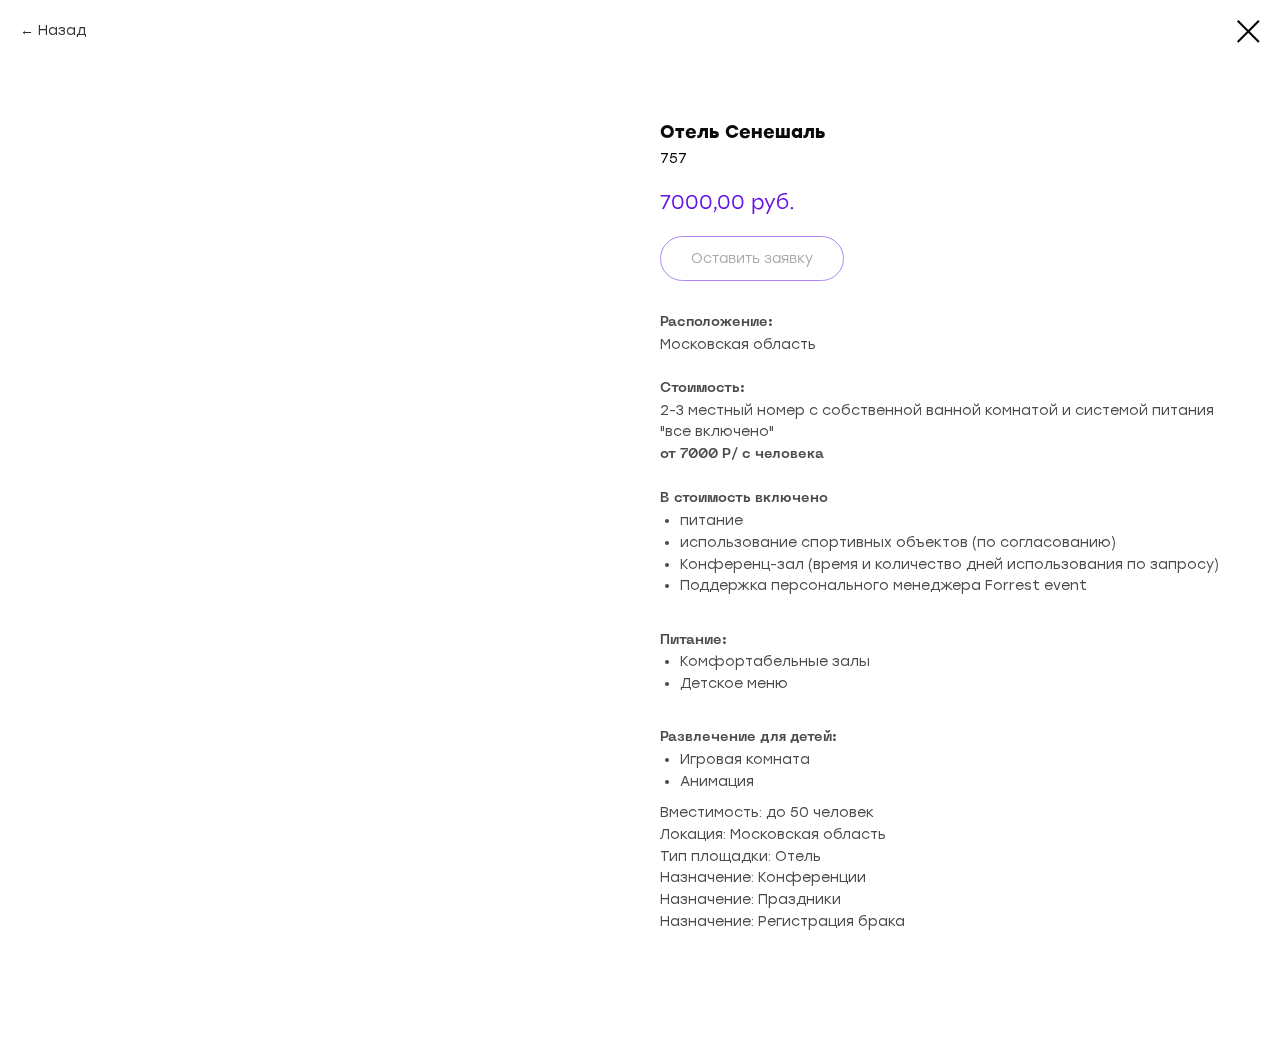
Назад (62, 30)
